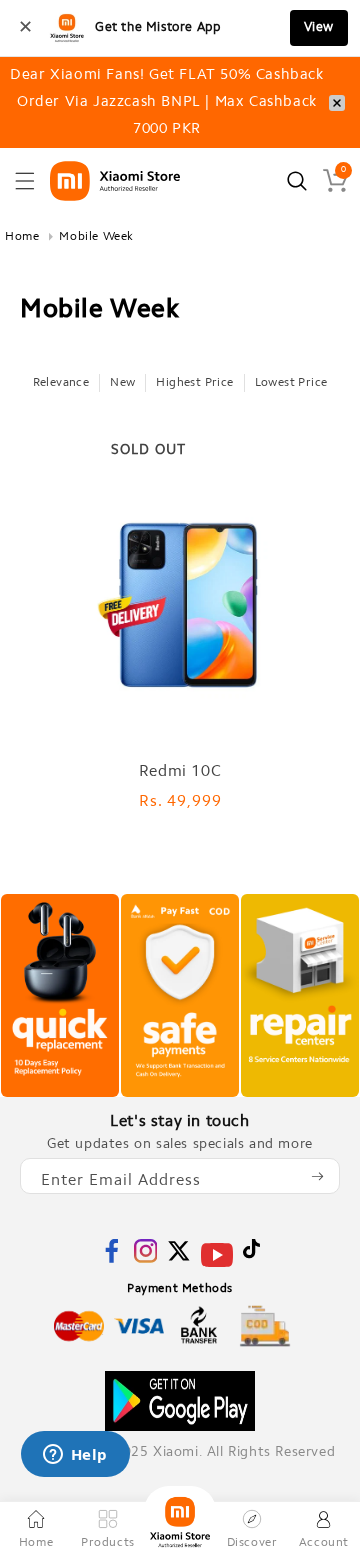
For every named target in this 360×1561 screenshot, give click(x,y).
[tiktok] (251, 1255)
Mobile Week (96, 237)
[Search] (297, 181)
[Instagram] (146, 1259)
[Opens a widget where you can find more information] (75, 1456)
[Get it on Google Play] (180, 1401)
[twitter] (179, 1259)
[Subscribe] (317, 1176)
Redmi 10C (180, 772)
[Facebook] (112, 1259)
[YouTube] (217, 1267)
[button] (25, 181)
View (319, 27)
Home (22, 237)
